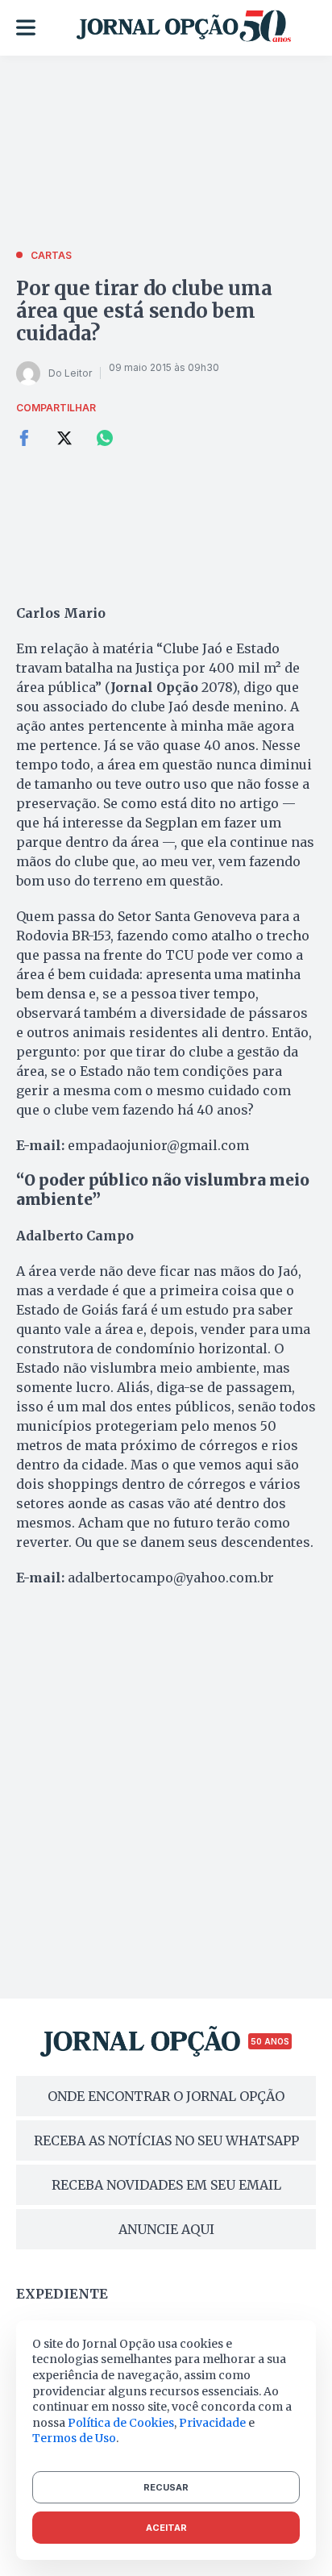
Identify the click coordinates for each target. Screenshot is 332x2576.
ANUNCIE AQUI (166, 2229)
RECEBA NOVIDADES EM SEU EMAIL (166, 2185)
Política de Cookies (121, 2423)
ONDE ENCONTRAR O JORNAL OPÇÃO (166, 2096)
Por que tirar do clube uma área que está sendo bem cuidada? (144, 311)
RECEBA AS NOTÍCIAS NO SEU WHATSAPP (166, 2140)
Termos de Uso (74, 2438)
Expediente (62, 2294)
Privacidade (212, 2423)
